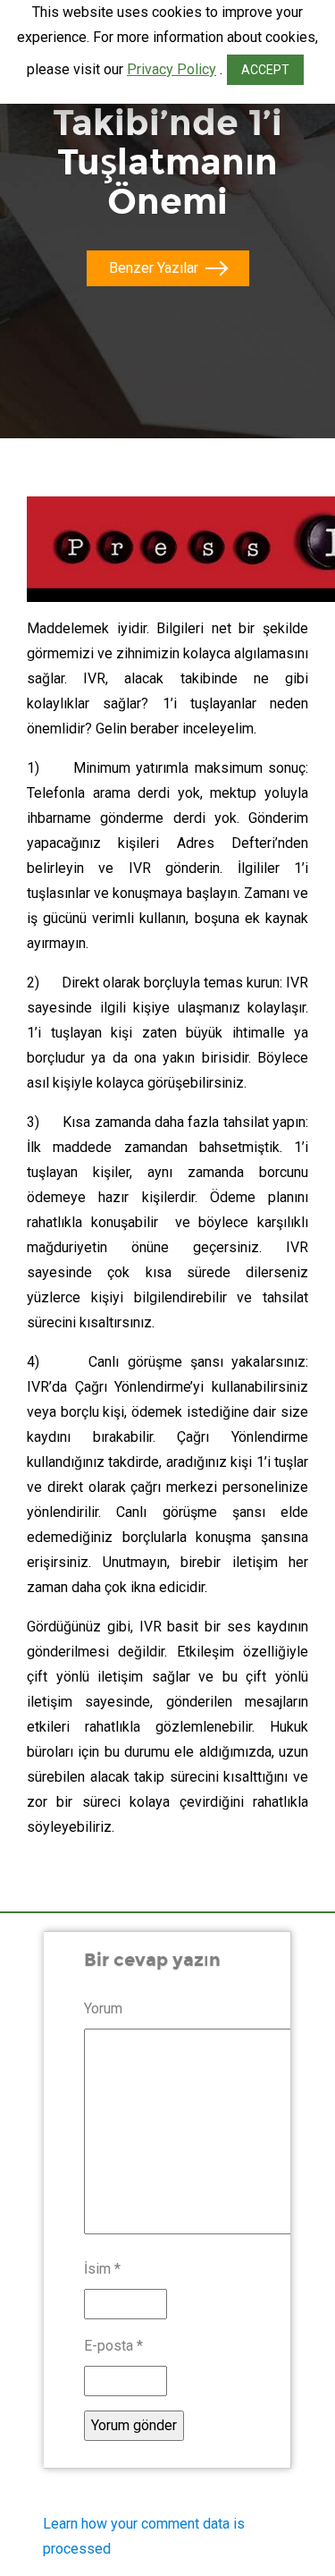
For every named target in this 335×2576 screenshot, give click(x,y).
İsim (102, 2269)
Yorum (103, 2008)
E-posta (113, 2346)
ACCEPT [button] (265, 70)
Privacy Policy (172, 69)
